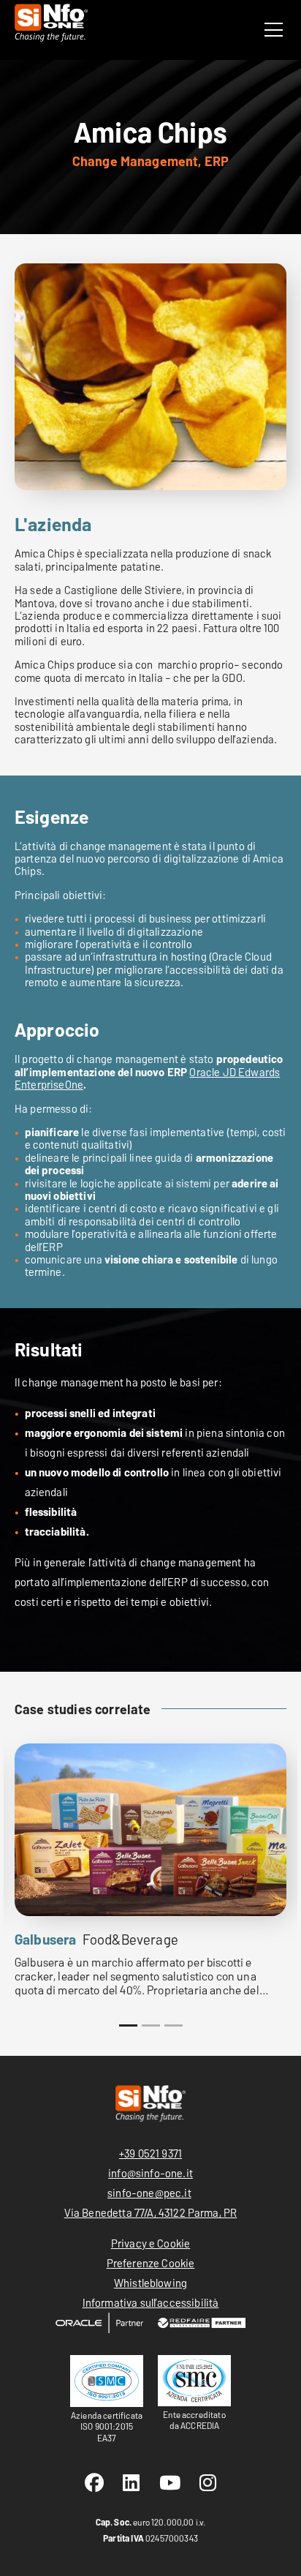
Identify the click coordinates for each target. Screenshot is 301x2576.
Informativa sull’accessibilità (151, 2302)
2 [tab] (151, 2025)
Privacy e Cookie (151, 2243)
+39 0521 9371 (150, 2153)
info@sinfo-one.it (150, 2173)
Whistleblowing (150, 2283)
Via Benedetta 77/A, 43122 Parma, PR (151, 2212)
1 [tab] (128, 2025)
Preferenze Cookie (151, 2263)
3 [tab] (174, 2025)
